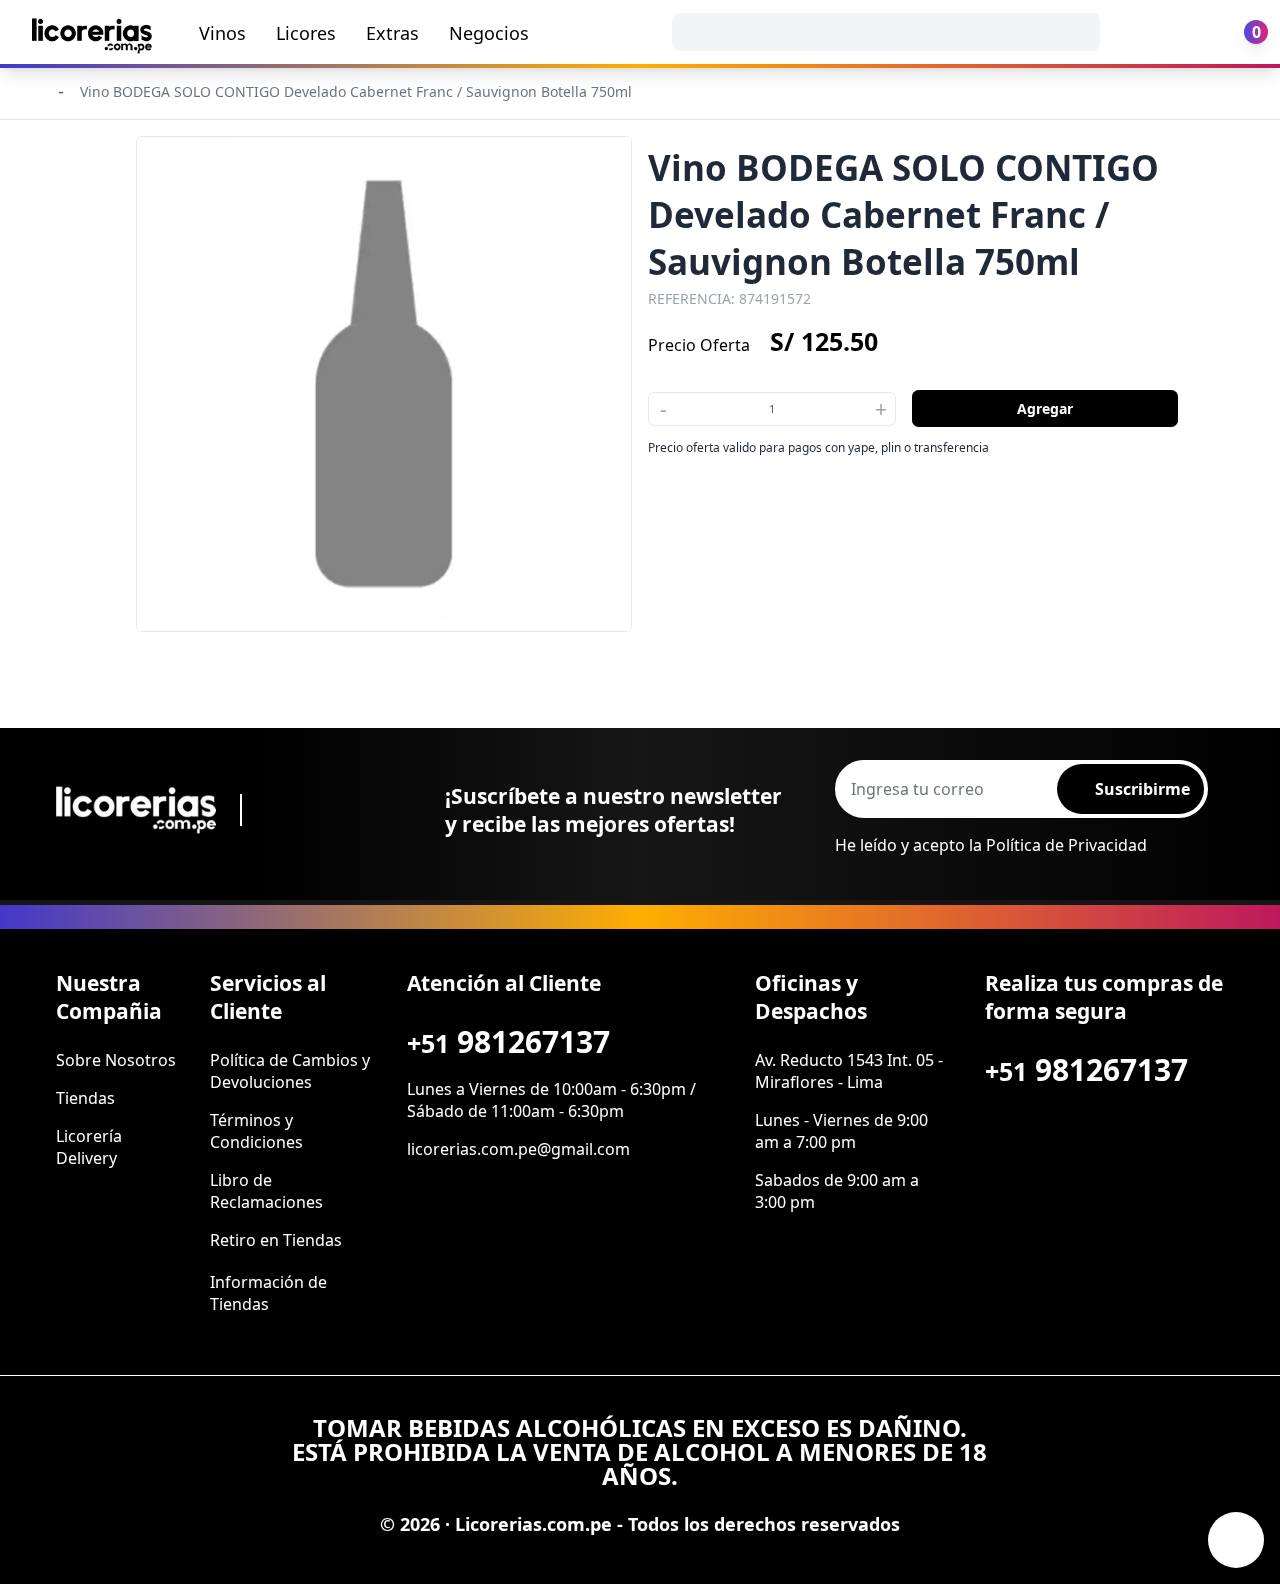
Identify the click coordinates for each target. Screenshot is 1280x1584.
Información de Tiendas (268, 1293)
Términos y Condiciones (256, 1131)
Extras (392, 33)
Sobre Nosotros (116, 1060)
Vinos (222, 33)
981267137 (508, 1041)
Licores (306, 33)
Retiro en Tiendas (276, 1240)
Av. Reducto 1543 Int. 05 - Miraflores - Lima (849, 1071)
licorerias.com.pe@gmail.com (518, 1149)
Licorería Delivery (89, 1147)
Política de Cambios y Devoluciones (290, 1071)
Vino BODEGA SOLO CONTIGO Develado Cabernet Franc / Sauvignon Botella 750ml (356, 91)
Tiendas (85, 1098)
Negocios (489, 33)
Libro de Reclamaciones (266, 1191)
